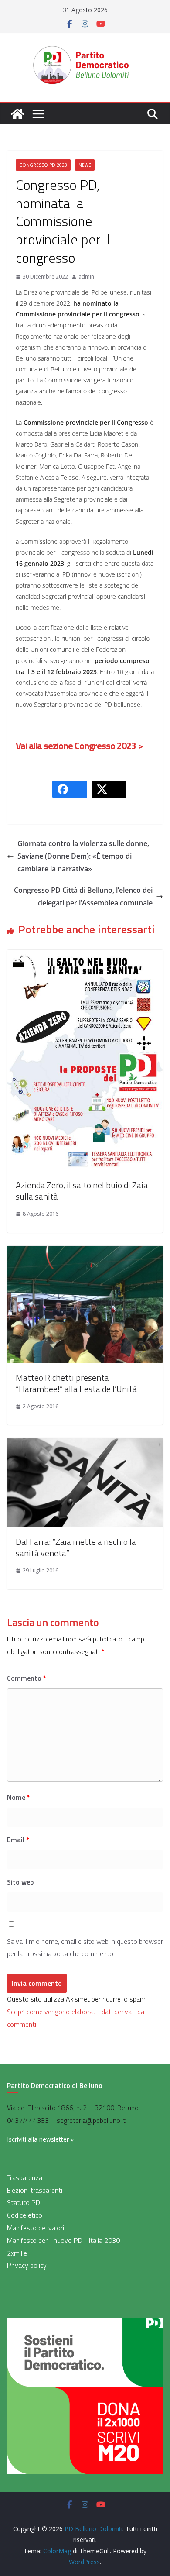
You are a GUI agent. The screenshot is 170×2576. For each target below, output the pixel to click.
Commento (27, 1678)
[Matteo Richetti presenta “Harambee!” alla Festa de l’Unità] (85, 1252)
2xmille (17, 2253)
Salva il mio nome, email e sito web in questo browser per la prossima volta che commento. (85, 1948)
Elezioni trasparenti (35, 2190)
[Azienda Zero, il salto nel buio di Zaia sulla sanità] (85, 956)
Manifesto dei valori (36, 2228)
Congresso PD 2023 (43, 165)
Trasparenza (25, 2177)
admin (86, 277)
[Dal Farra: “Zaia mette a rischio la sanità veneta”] (85, 1444)
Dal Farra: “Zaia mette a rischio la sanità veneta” (76, 1547)
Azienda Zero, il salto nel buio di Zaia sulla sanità (82, 1191)
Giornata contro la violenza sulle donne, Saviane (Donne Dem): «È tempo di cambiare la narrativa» (83, 856)
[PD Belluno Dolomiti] (17, 114)
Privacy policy (27, 2265)
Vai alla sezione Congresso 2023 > (79, 746)
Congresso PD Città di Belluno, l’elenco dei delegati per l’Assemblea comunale (83, 896)
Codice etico (25, 2215)
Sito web (20, 1882)
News (85, 165)
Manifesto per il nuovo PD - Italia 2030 (63, 2240)
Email (18, 1840)
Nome (19, 1797)
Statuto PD (24, 2202)
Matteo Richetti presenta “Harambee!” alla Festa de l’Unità (76, 1383)
